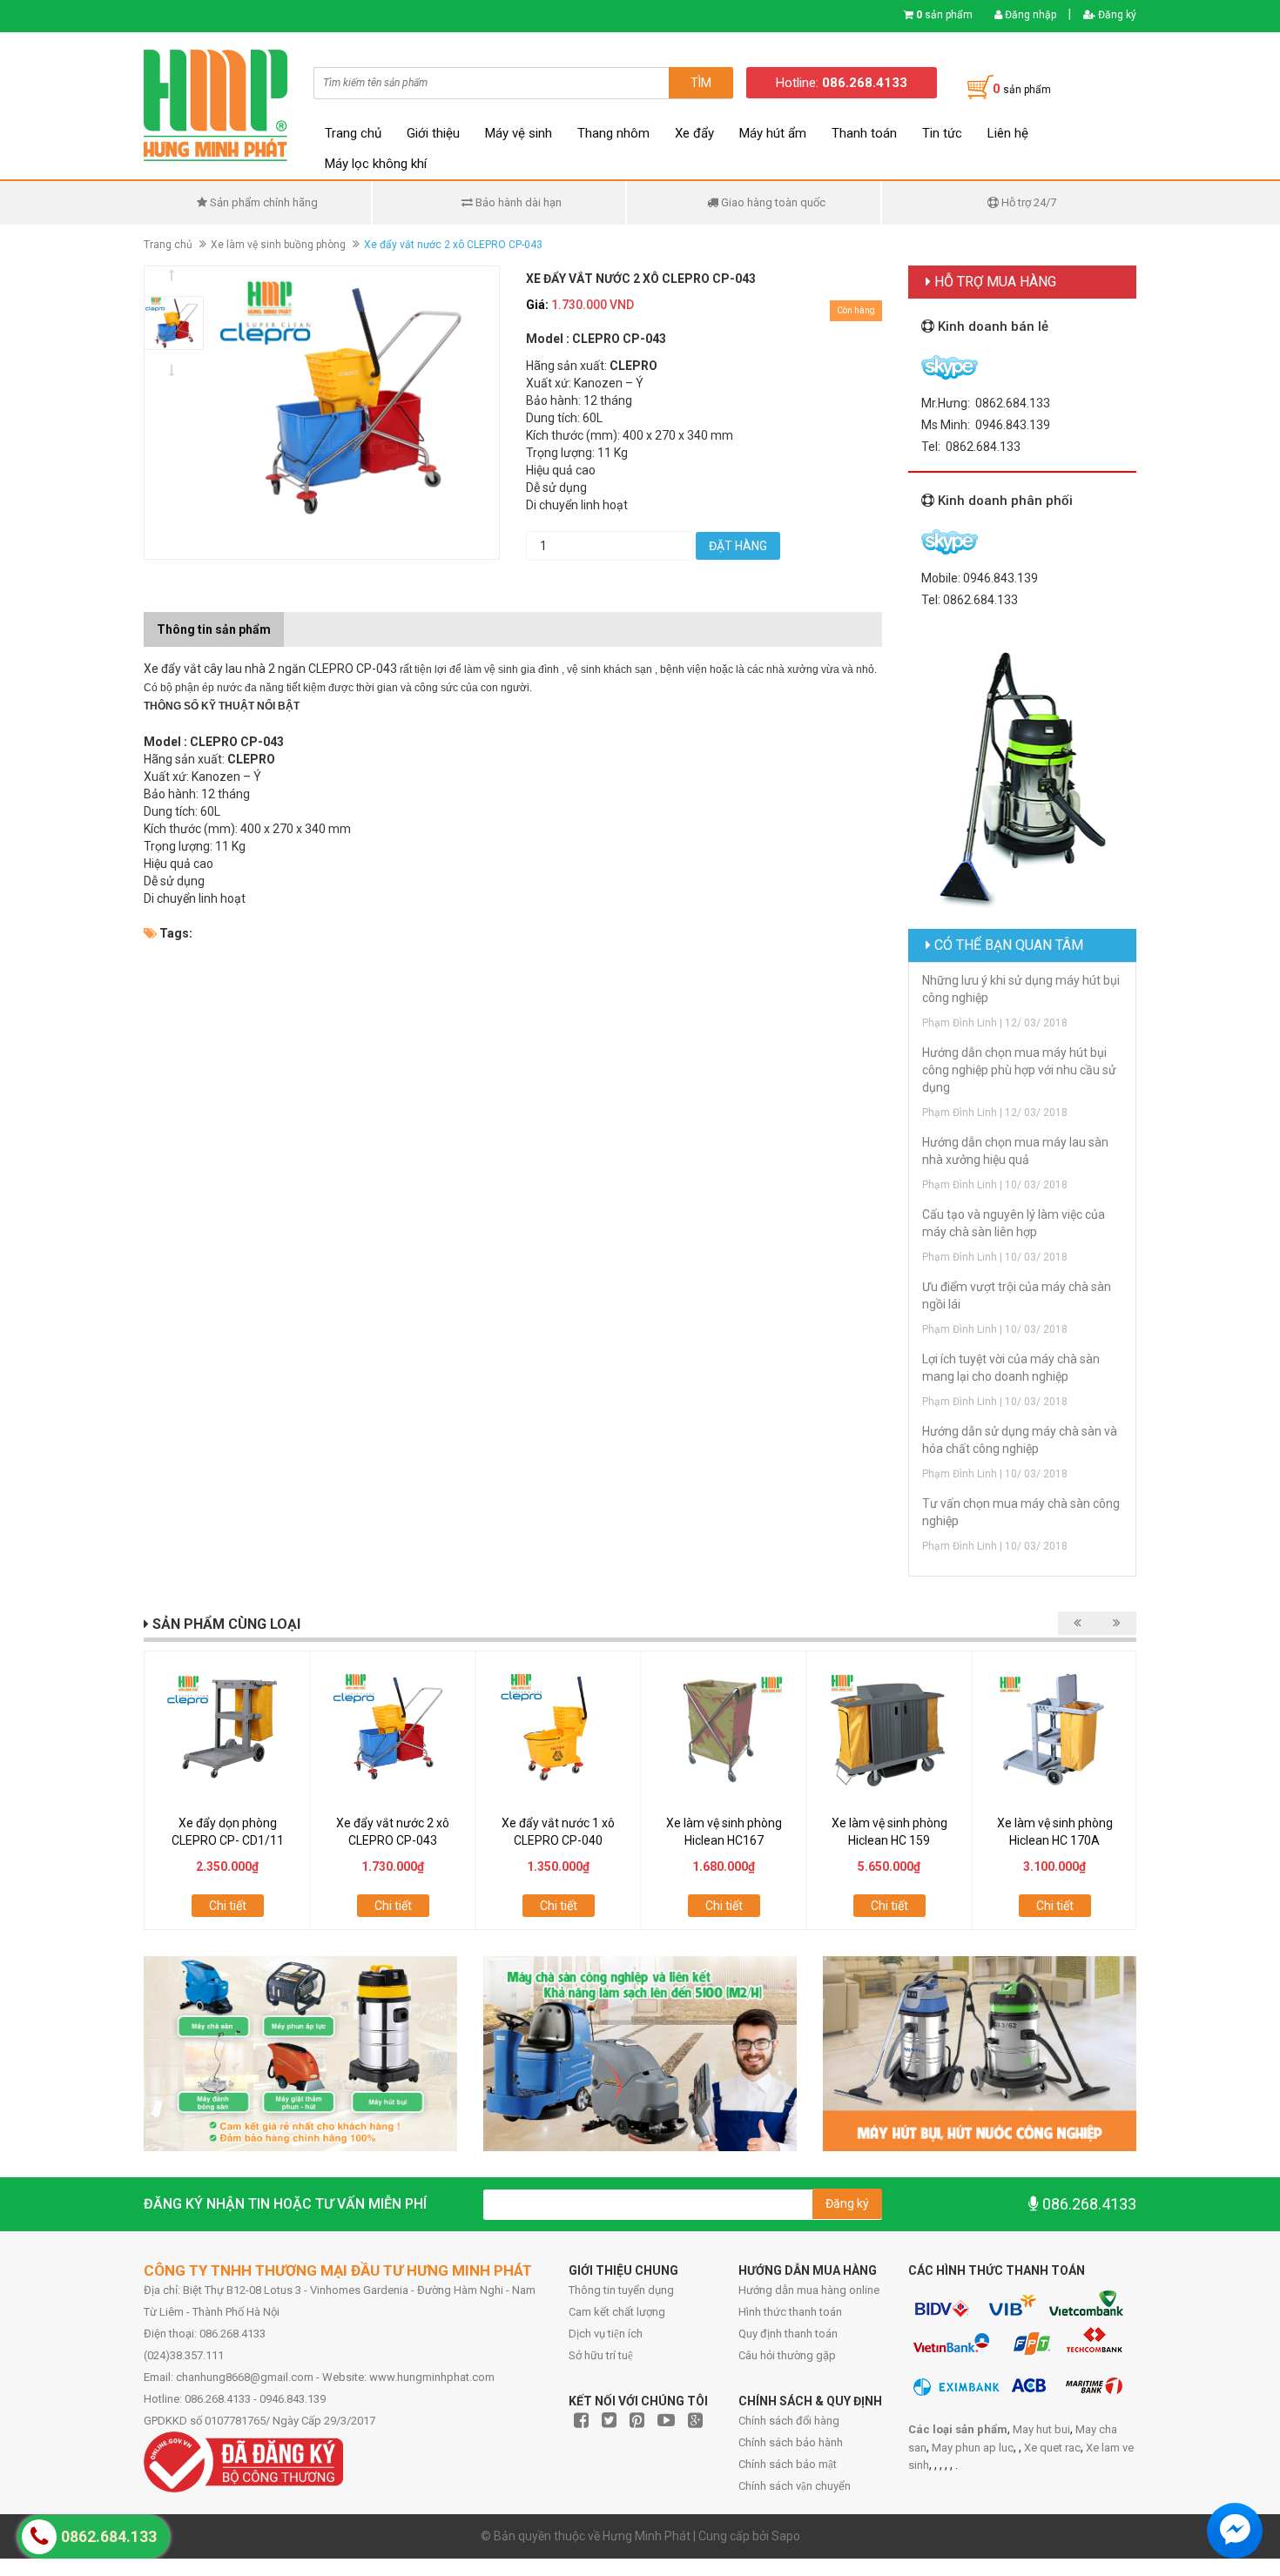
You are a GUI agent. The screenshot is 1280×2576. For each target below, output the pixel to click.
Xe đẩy (694, 133)
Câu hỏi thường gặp (787, 2355)
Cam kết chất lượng (617, 2312)
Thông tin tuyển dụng (621, 2290)
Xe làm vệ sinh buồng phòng (278, 245)
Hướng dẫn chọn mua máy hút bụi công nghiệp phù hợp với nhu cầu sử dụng (1019, 1070)
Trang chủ (353, 133)
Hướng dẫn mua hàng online (809, 2290)
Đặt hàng (738, 546)
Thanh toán (864, 133)
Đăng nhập (1029, 15)
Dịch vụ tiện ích (606, 2334)
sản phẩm (944, 15)
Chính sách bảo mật (788, 2464)
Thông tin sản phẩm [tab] (214, 629)
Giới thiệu (433, 133)
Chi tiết (228, 1906)
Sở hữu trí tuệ (601, 2355)
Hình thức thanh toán (790, 2312)
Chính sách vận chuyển (795, 2486)
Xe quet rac (1052, 2448)
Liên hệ (1008, 133)
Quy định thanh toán (788, 2334)
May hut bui (1041, 2429)
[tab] (297, 621)
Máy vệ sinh (519, 133)
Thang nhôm (613, 133)
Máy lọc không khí (376, 164)
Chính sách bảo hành (791, 2442)
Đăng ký (1116, 15)
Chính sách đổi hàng (789, 2421)
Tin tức (942, 133)
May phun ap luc (973, 2448)
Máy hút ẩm (773, 133)
